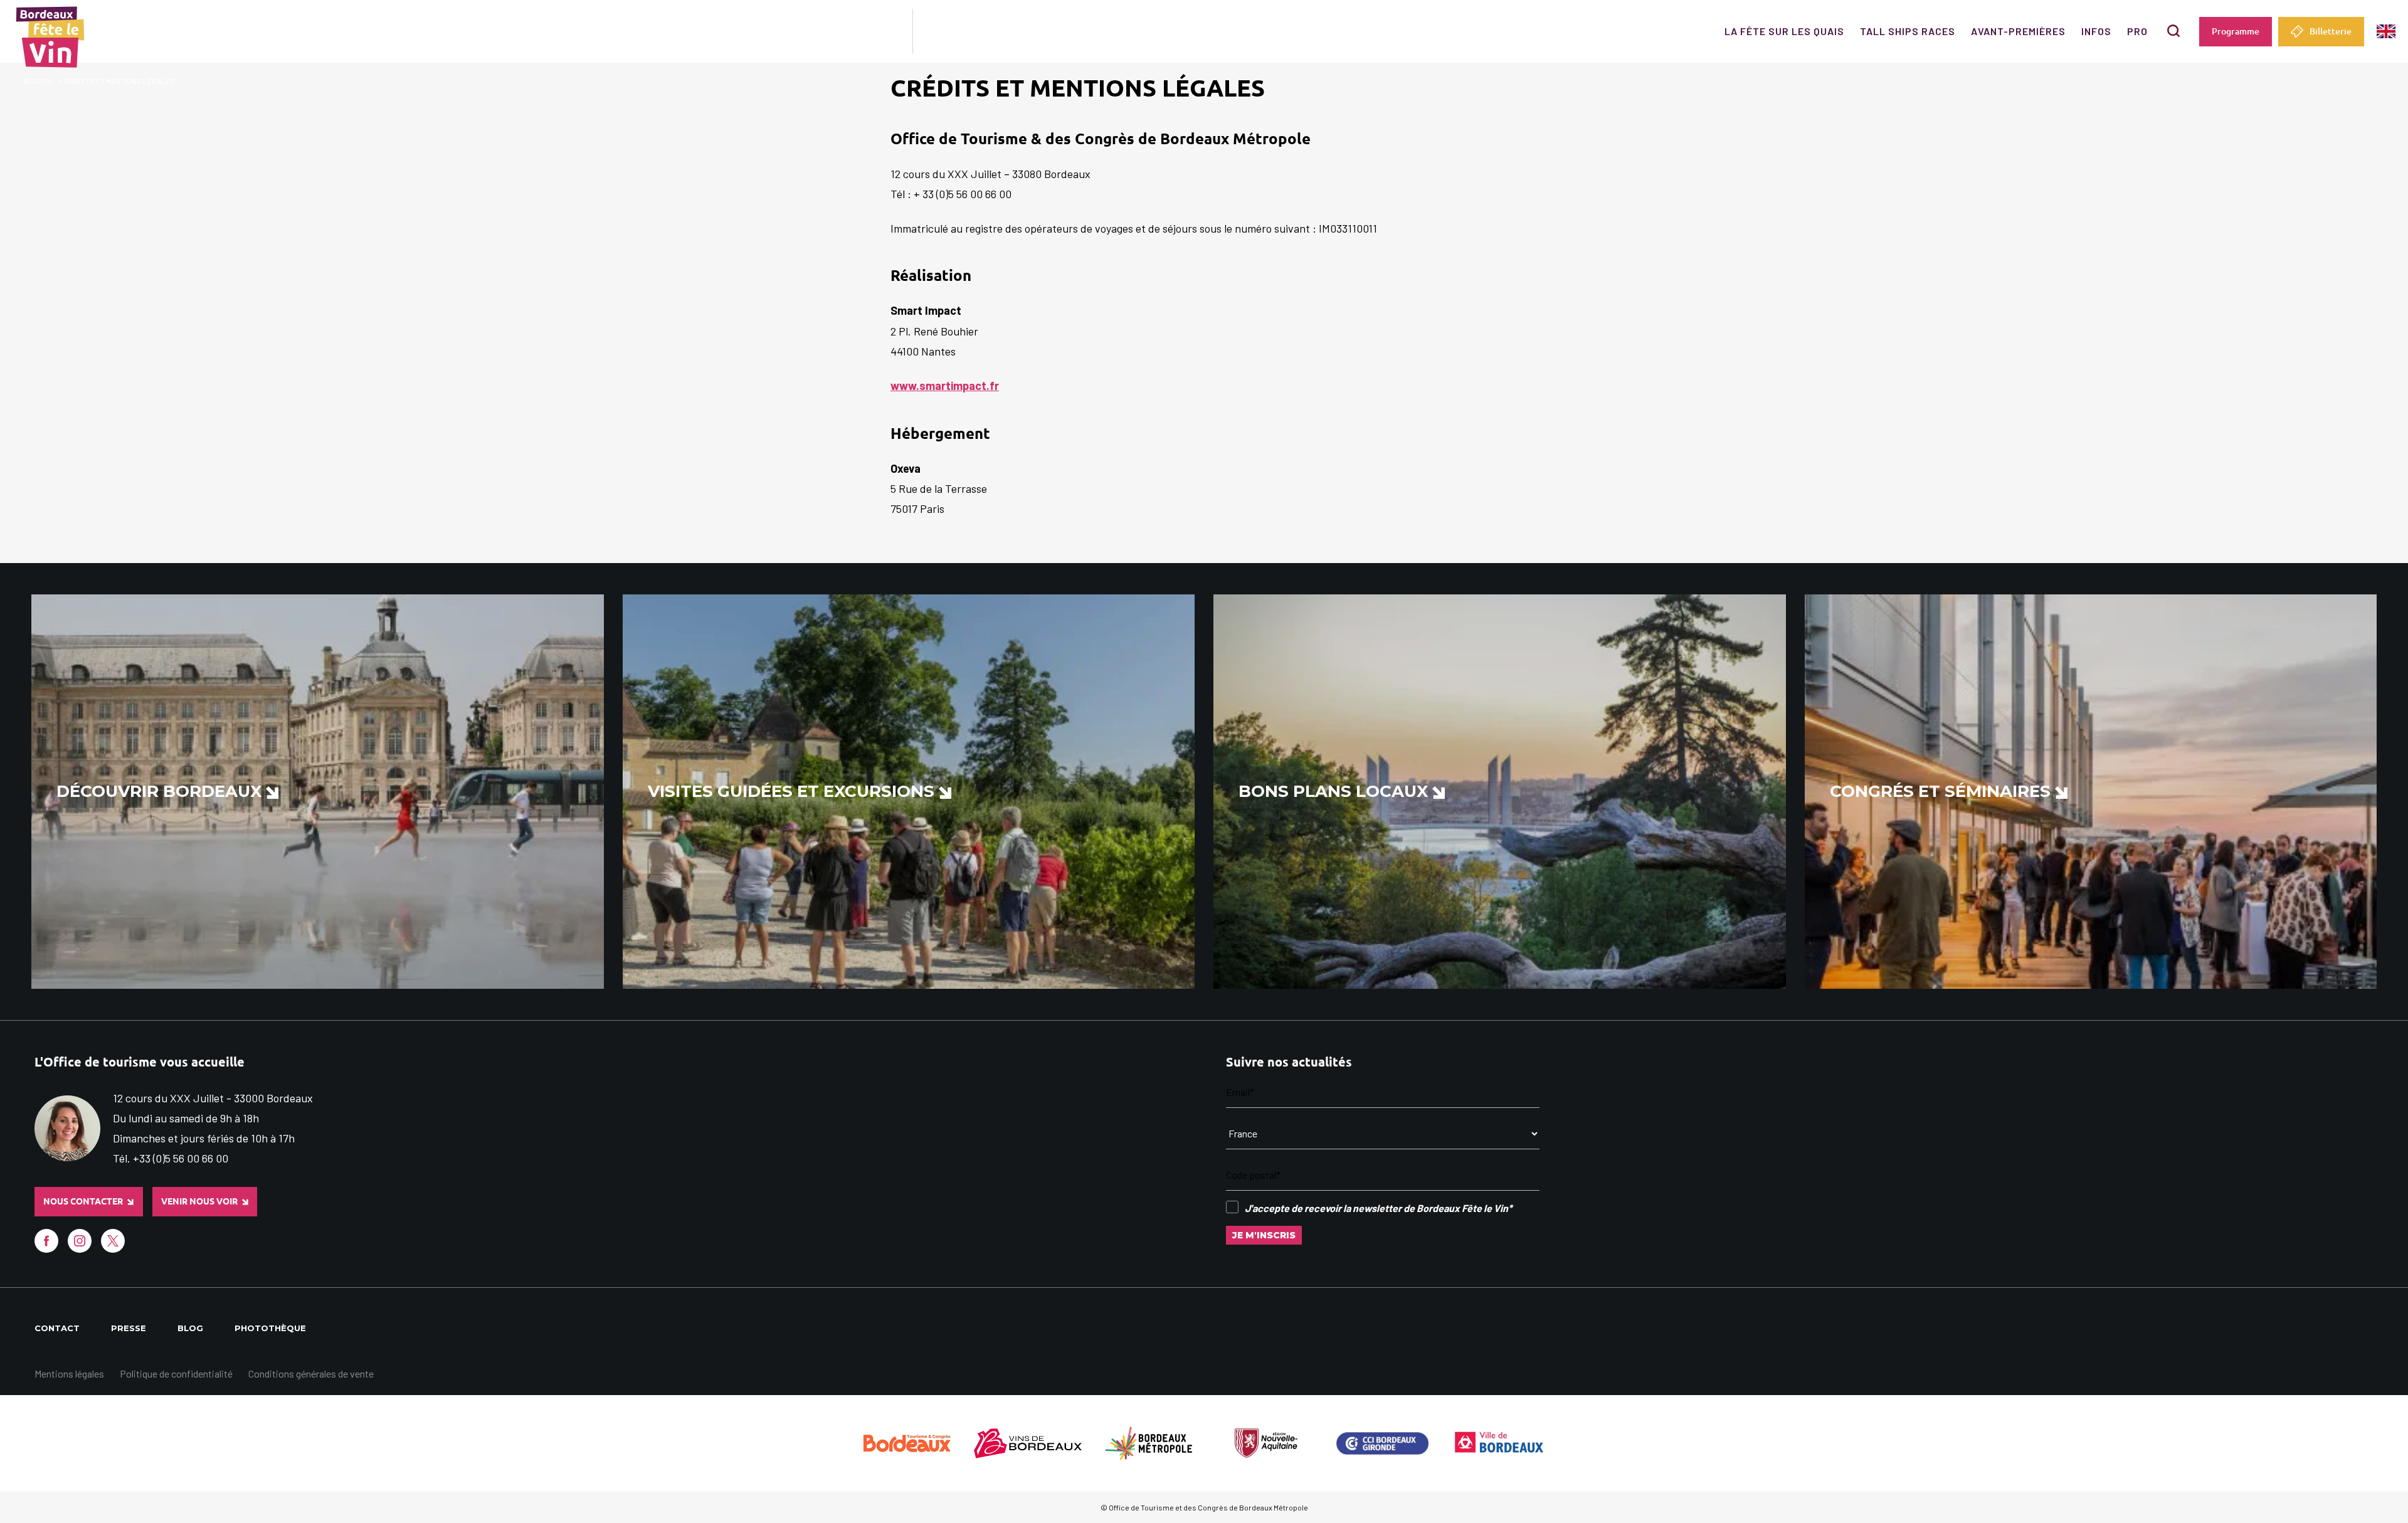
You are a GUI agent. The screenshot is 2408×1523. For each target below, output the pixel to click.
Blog (190, 1328)
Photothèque (270, 1328)
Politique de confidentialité (176, 1373)
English (2386, 32)
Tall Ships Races (1908, 31)
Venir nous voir (199, 1201)
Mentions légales (69, 1373)
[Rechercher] (2173, 31)
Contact (57, 1328)
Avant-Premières (2018, 31)
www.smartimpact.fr (945, 386)
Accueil (38, 81)
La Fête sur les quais (1784, 31)
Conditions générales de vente (311, 1373)
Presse (129, 1328)
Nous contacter (83, 1201)
